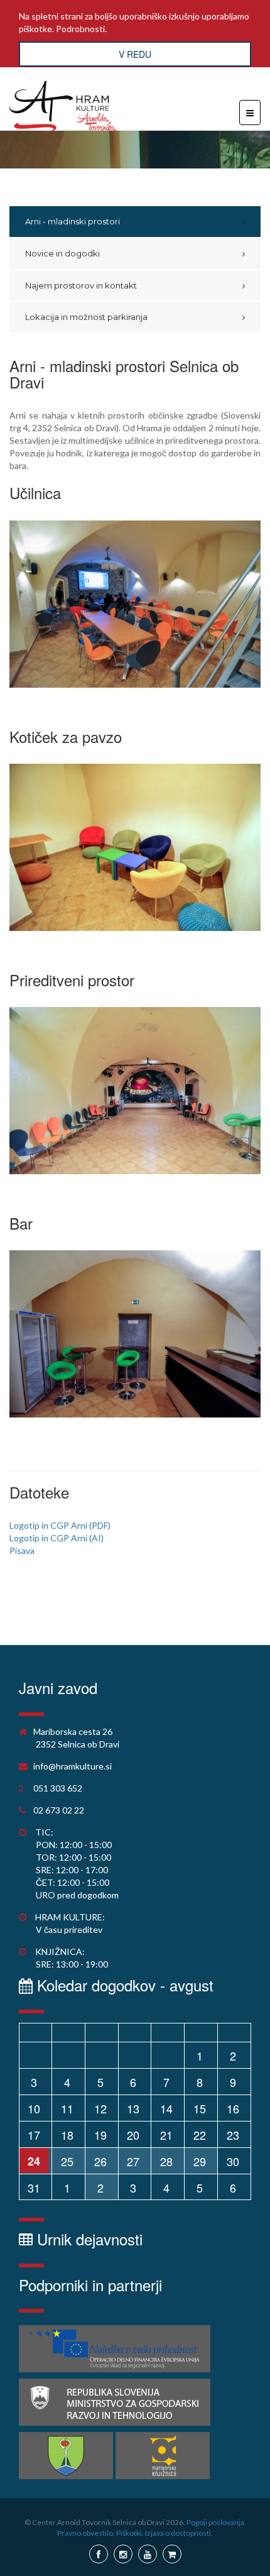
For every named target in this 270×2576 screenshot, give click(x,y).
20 (133, 2135)
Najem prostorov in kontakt (81, 285)
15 (200, 2108)
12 (100, 2108)
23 (233, 2135)
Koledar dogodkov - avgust (123, 1985)
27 (133, 2161)
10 (34, 2108)
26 (100, 2161)
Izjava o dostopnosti (178, 2533)
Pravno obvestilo (85, 2533)
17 (34, 2135)
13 (133, 2108)
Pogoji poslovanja (215, 2522)
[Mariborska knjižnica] (163, 2456)
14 (166, 2108)
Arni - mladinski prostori (73, 221)
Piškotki (129, 2533)
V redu (135, 54)
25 (67, 2161)
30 (233, 2161)
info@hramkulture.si (73, 1766)
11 (67, 2108)
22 (200, 2135)
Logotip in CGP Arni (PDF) (60, 1525)
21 (166, 2135)
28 (166, 2161)
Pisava (22, 1550)
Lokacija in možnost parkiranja (86, 317)
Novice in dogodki (62, 253)
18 (67, 2135)
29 (200, 2161)
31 (34, 2188)
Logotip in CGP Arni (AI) (57, 1538)
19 (100, 2135)
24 (34, 2161)
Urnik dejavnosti (88, 2239)
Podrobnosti (80, 29)
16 (233, 2108)
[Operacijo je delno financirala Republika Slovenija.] (115, 2402)
